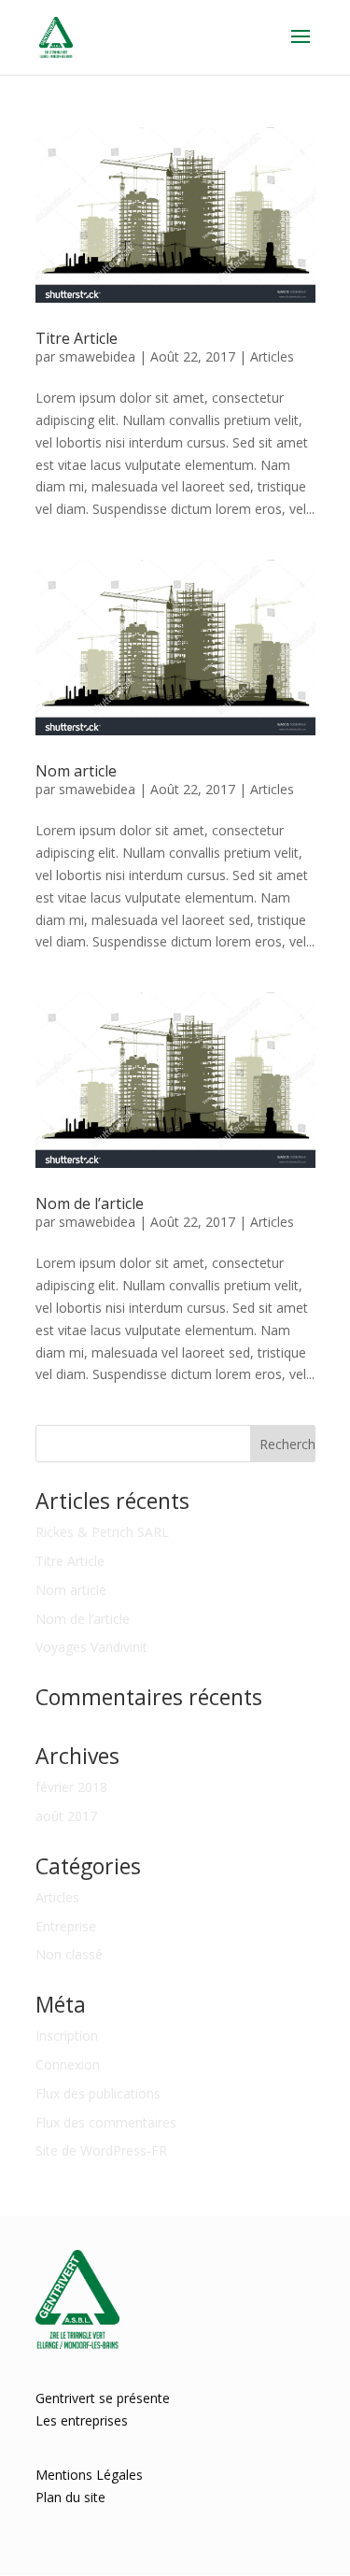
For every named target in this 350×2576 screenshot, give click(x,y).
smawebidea (97, 356)
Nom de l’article (90, 1203)
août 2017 (66, 1816)
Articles (272, 356)
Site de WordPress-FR (101, 2150)
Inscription (67, 2035)
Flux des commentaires (106, 2122)
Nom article (76, 771)
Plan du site (70, 2497)
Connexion (68, 2064)
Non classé (69, 1954)
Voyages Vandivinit (91, 1647)
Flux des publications (98, 2093)
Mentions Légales (89, 2475)
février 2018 (71, 1787)
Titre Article (77, 338)
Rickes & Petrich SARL (102, 1532)
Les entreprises (82, 2420)
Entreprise (66, 1926)
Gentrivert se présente (103, 2398)
